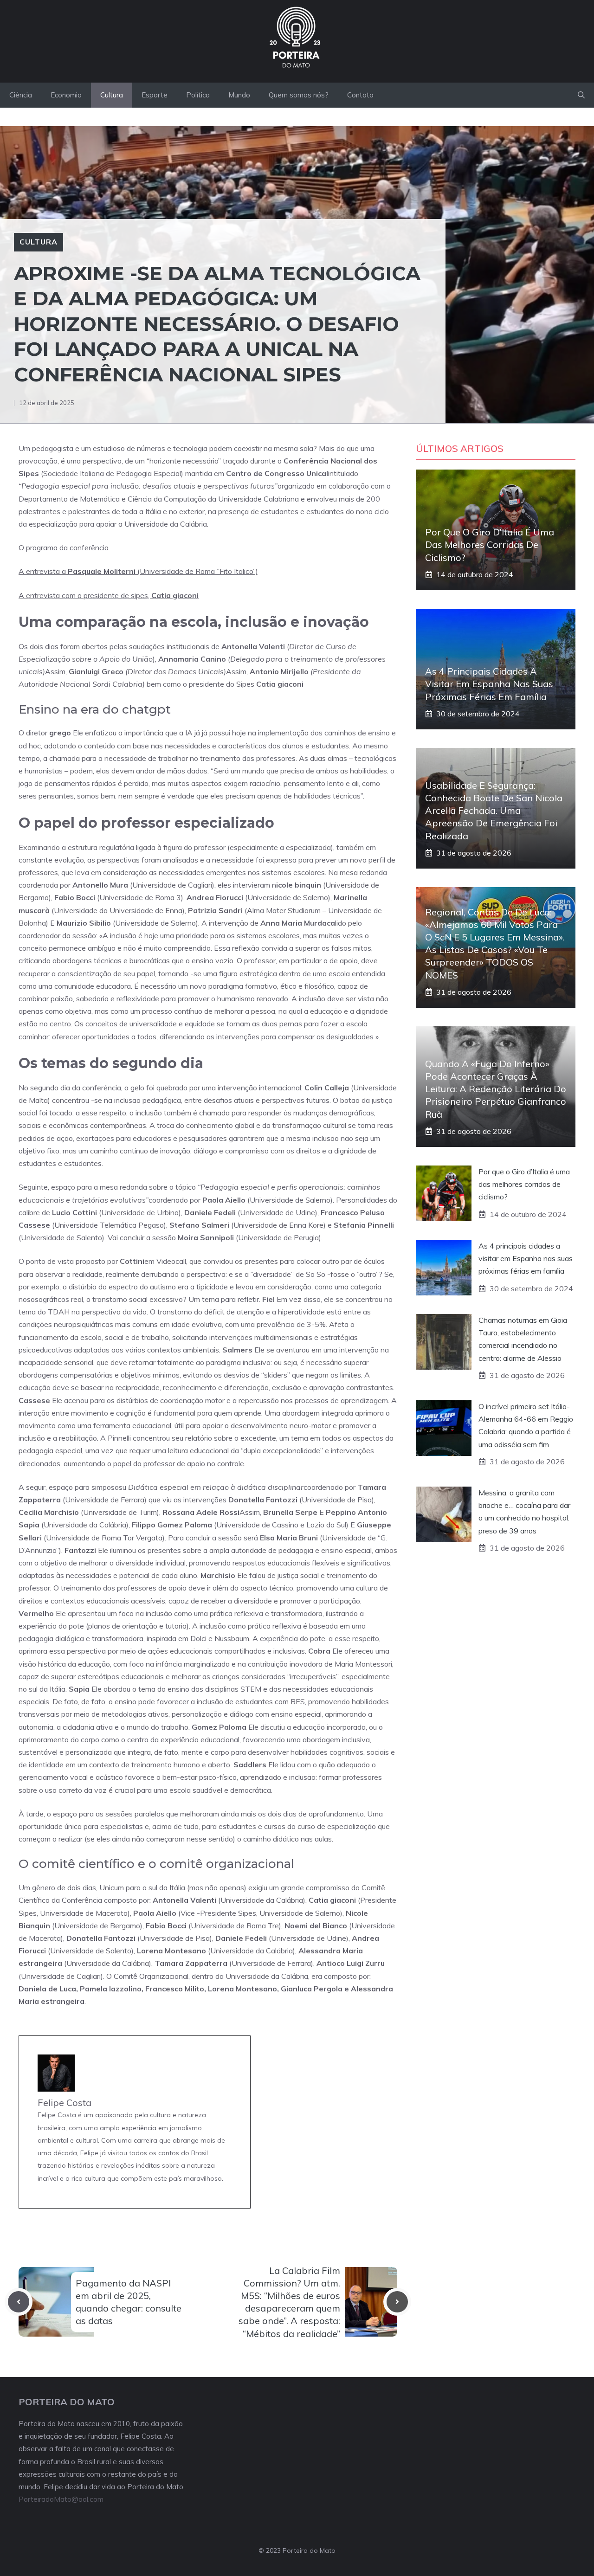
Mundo (239, 95)
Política (198, 95)
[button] (581, 95)
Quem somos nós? (299, 95)
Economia (66, 95)
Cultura (112, 95)
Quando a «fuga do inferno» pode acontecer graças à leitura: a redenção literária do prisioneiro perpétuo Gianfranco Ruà (496, 1089)
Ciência (21, 95)
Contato (360, 95)
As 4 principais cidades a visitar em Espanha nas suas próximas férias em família (489, 684)
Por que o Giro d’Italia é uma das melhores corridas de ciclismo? (490, 544)
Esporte (155, 95)
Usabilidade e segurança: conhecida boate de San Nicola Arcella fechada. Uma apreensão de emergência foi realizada (494, 811)
